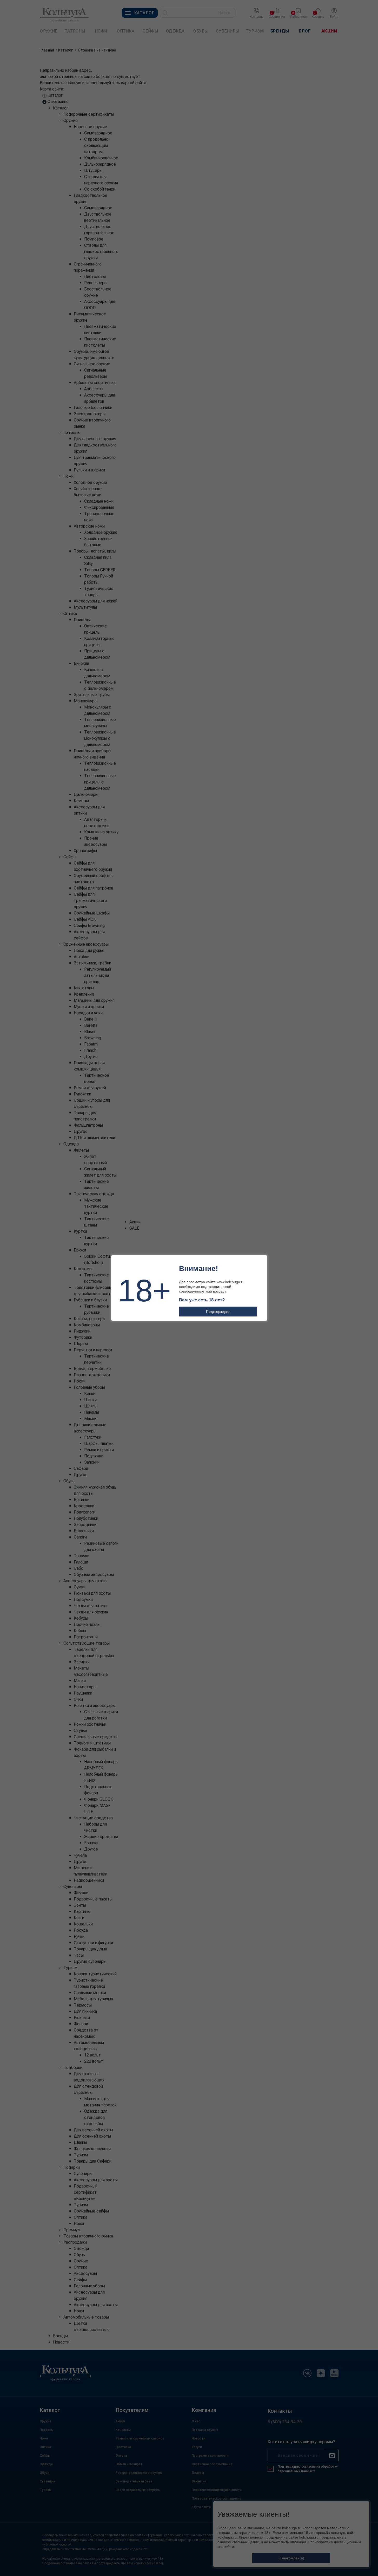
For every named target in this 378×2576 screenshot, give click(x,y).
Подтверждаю (218, 1312)
